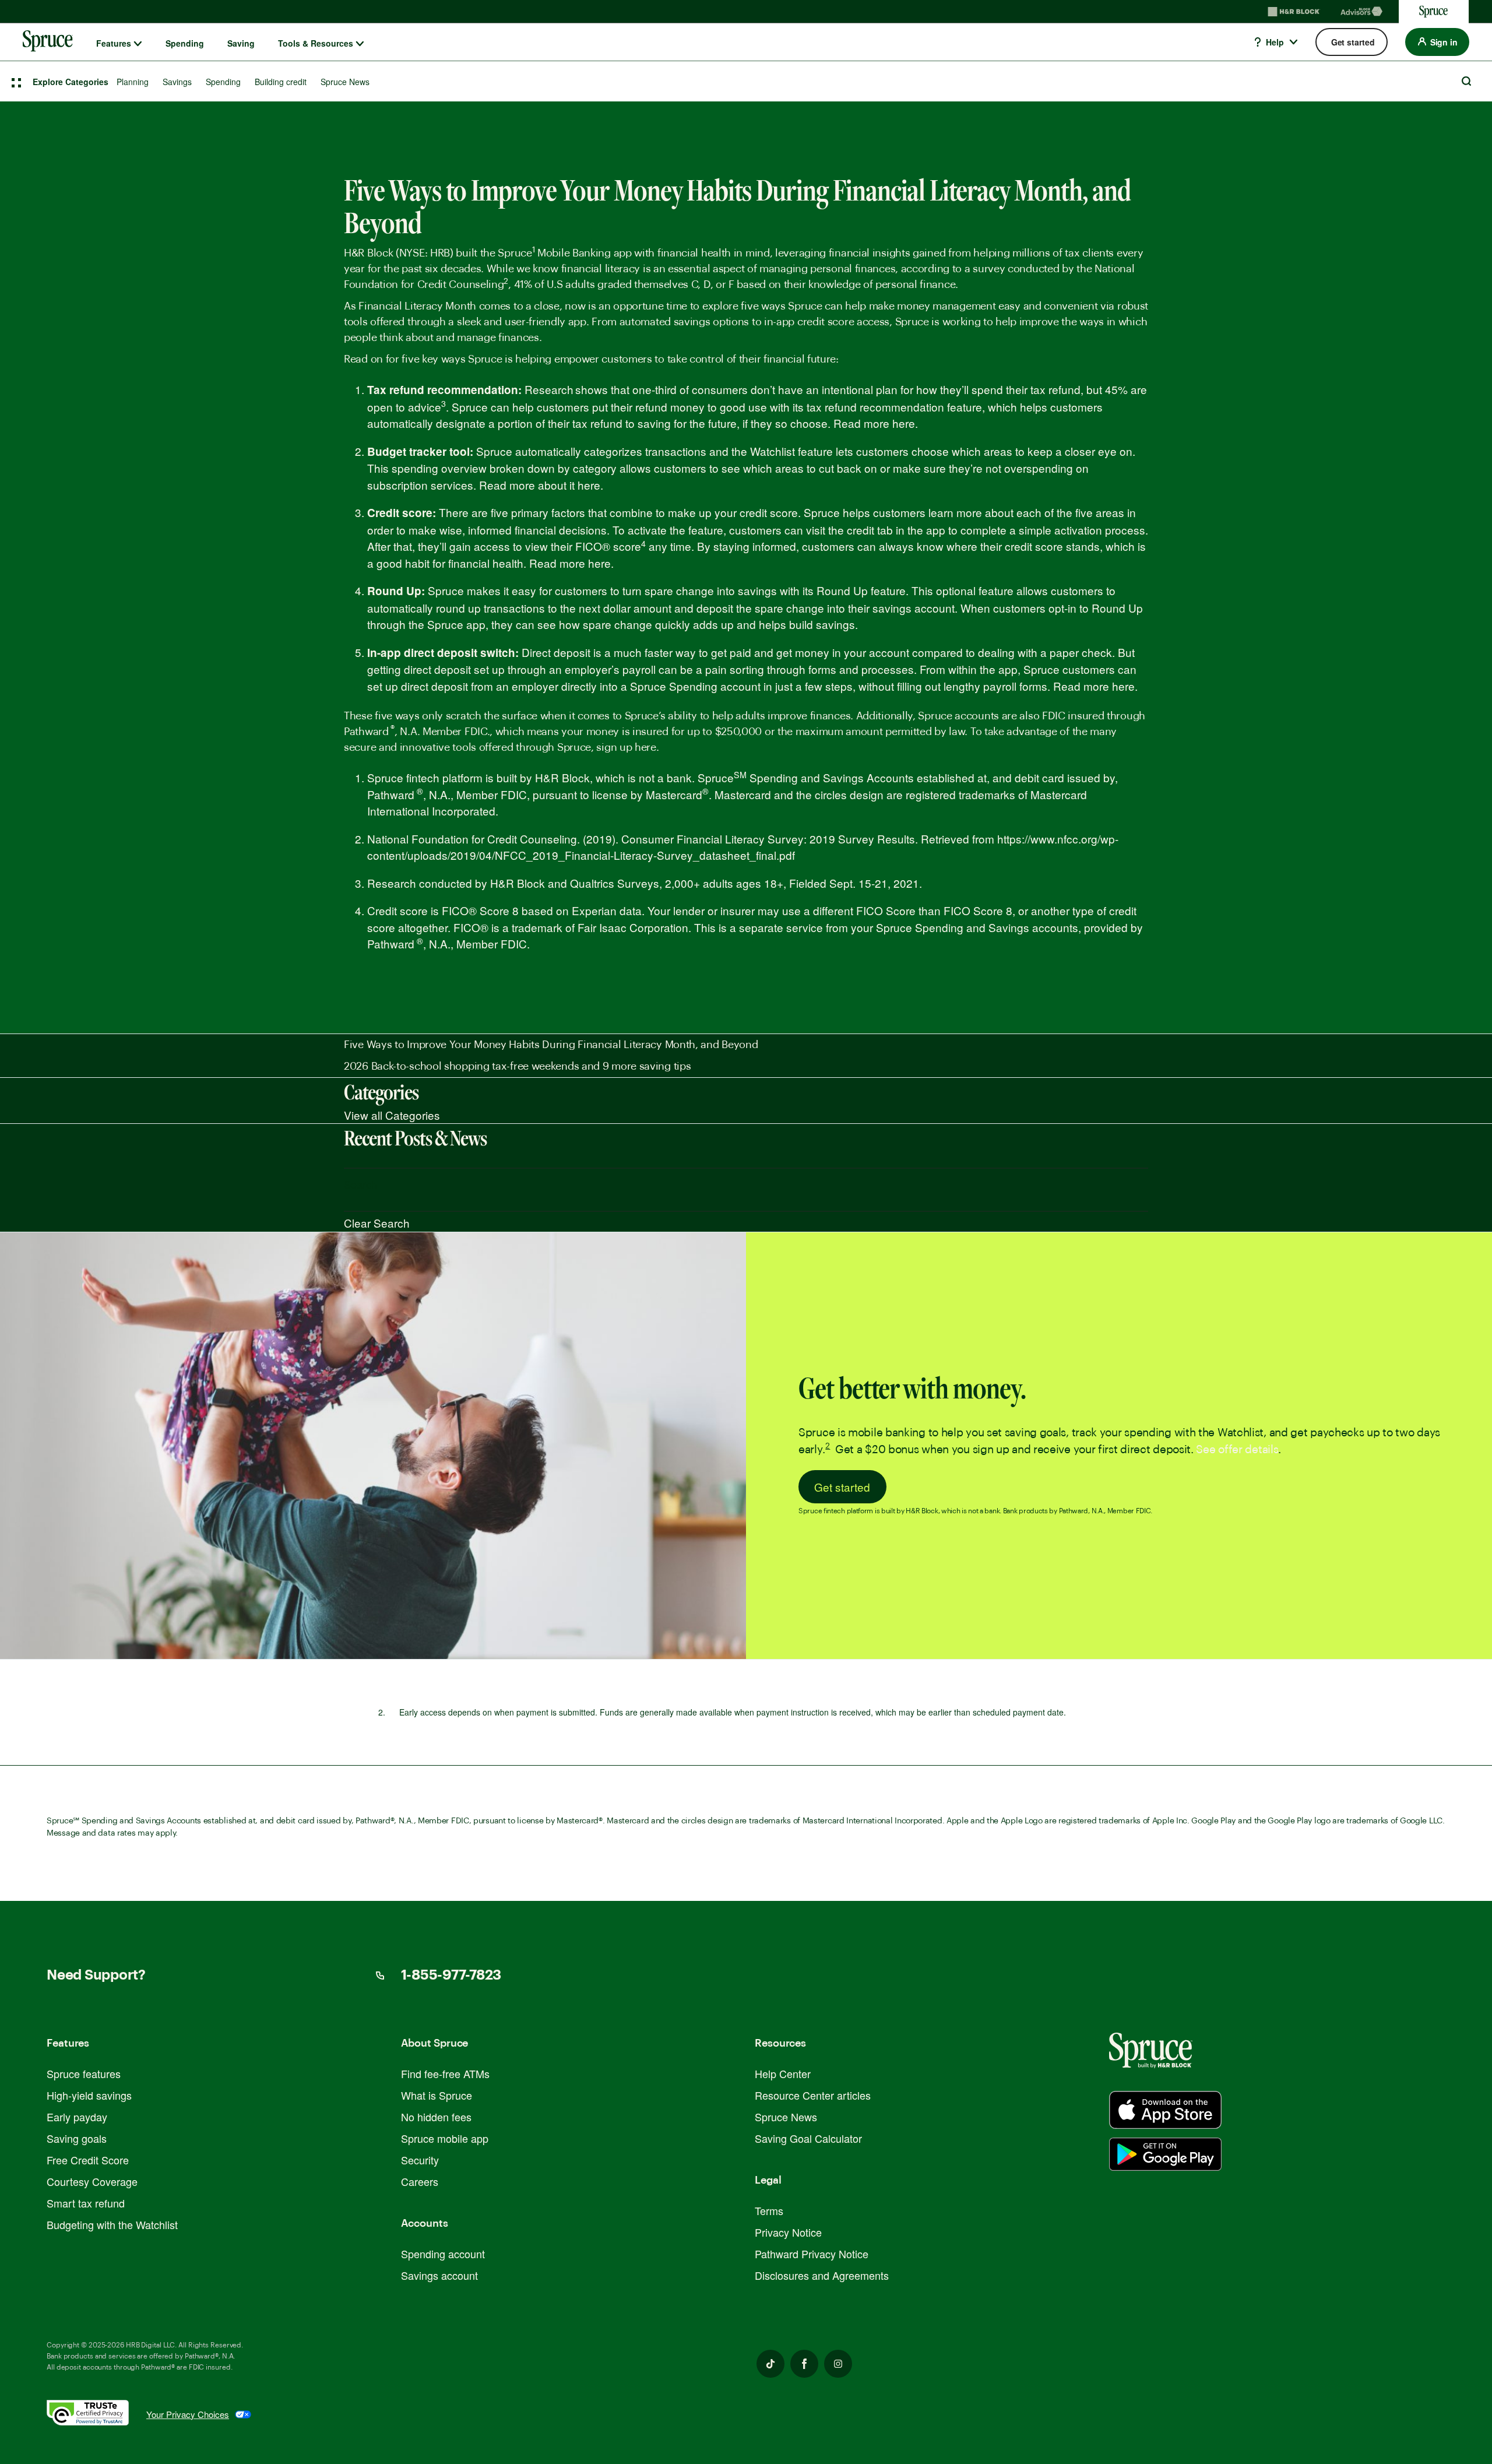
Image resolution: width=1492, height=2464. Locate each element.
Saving (241, 43)
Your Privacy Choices (188, 2414)
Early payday (77, 2117)
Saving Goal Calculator (808, 2138)
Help (1274, 42)
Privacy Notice (788, 2232)
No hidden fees (436, 2117)
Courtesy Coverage (92, 2181)
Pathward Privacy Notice (812, 2254)
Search (1466, 81)
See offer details (1237, 1450)
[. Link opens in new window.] (96, 2415)
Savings (177, 82)
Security (420, 2160)
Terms (769, 2210)
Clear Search (377, 1223)
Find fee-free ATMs (445, 2073)
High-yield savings (89, 2095)
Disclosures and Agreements (822, 2275)
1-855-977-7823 (451, 1976)
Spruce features (84, 2073)
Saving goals (77, 2138)
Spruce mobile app (445, 2138)
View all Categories (392, 1115)
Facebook (804, 2364)
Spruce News (345, 82)
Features (114, 43)
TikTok (770, 2364)
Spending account (443, 2254)
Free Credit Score (88, 2160)
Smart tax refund (86, 2203)
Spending (185, 43)
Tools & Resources (316, 43)
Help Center (783, 2073)
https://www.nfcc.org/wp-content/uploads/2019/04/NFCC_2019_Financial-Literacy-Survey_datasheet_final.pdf (743, 847)
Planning (133, 82)
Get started (842, 1487)
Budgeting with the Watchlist (112, 2224)
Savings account (439, 2275)
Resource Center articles (813, 2095)
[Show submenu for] (138, 44)
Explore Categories (71, 82)
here (904, 423)
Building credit (281, 82)
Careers (420, 2181)
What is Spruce (437, 2095)
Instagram (838, 2364)
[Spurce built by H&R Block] (1165, 2110)
